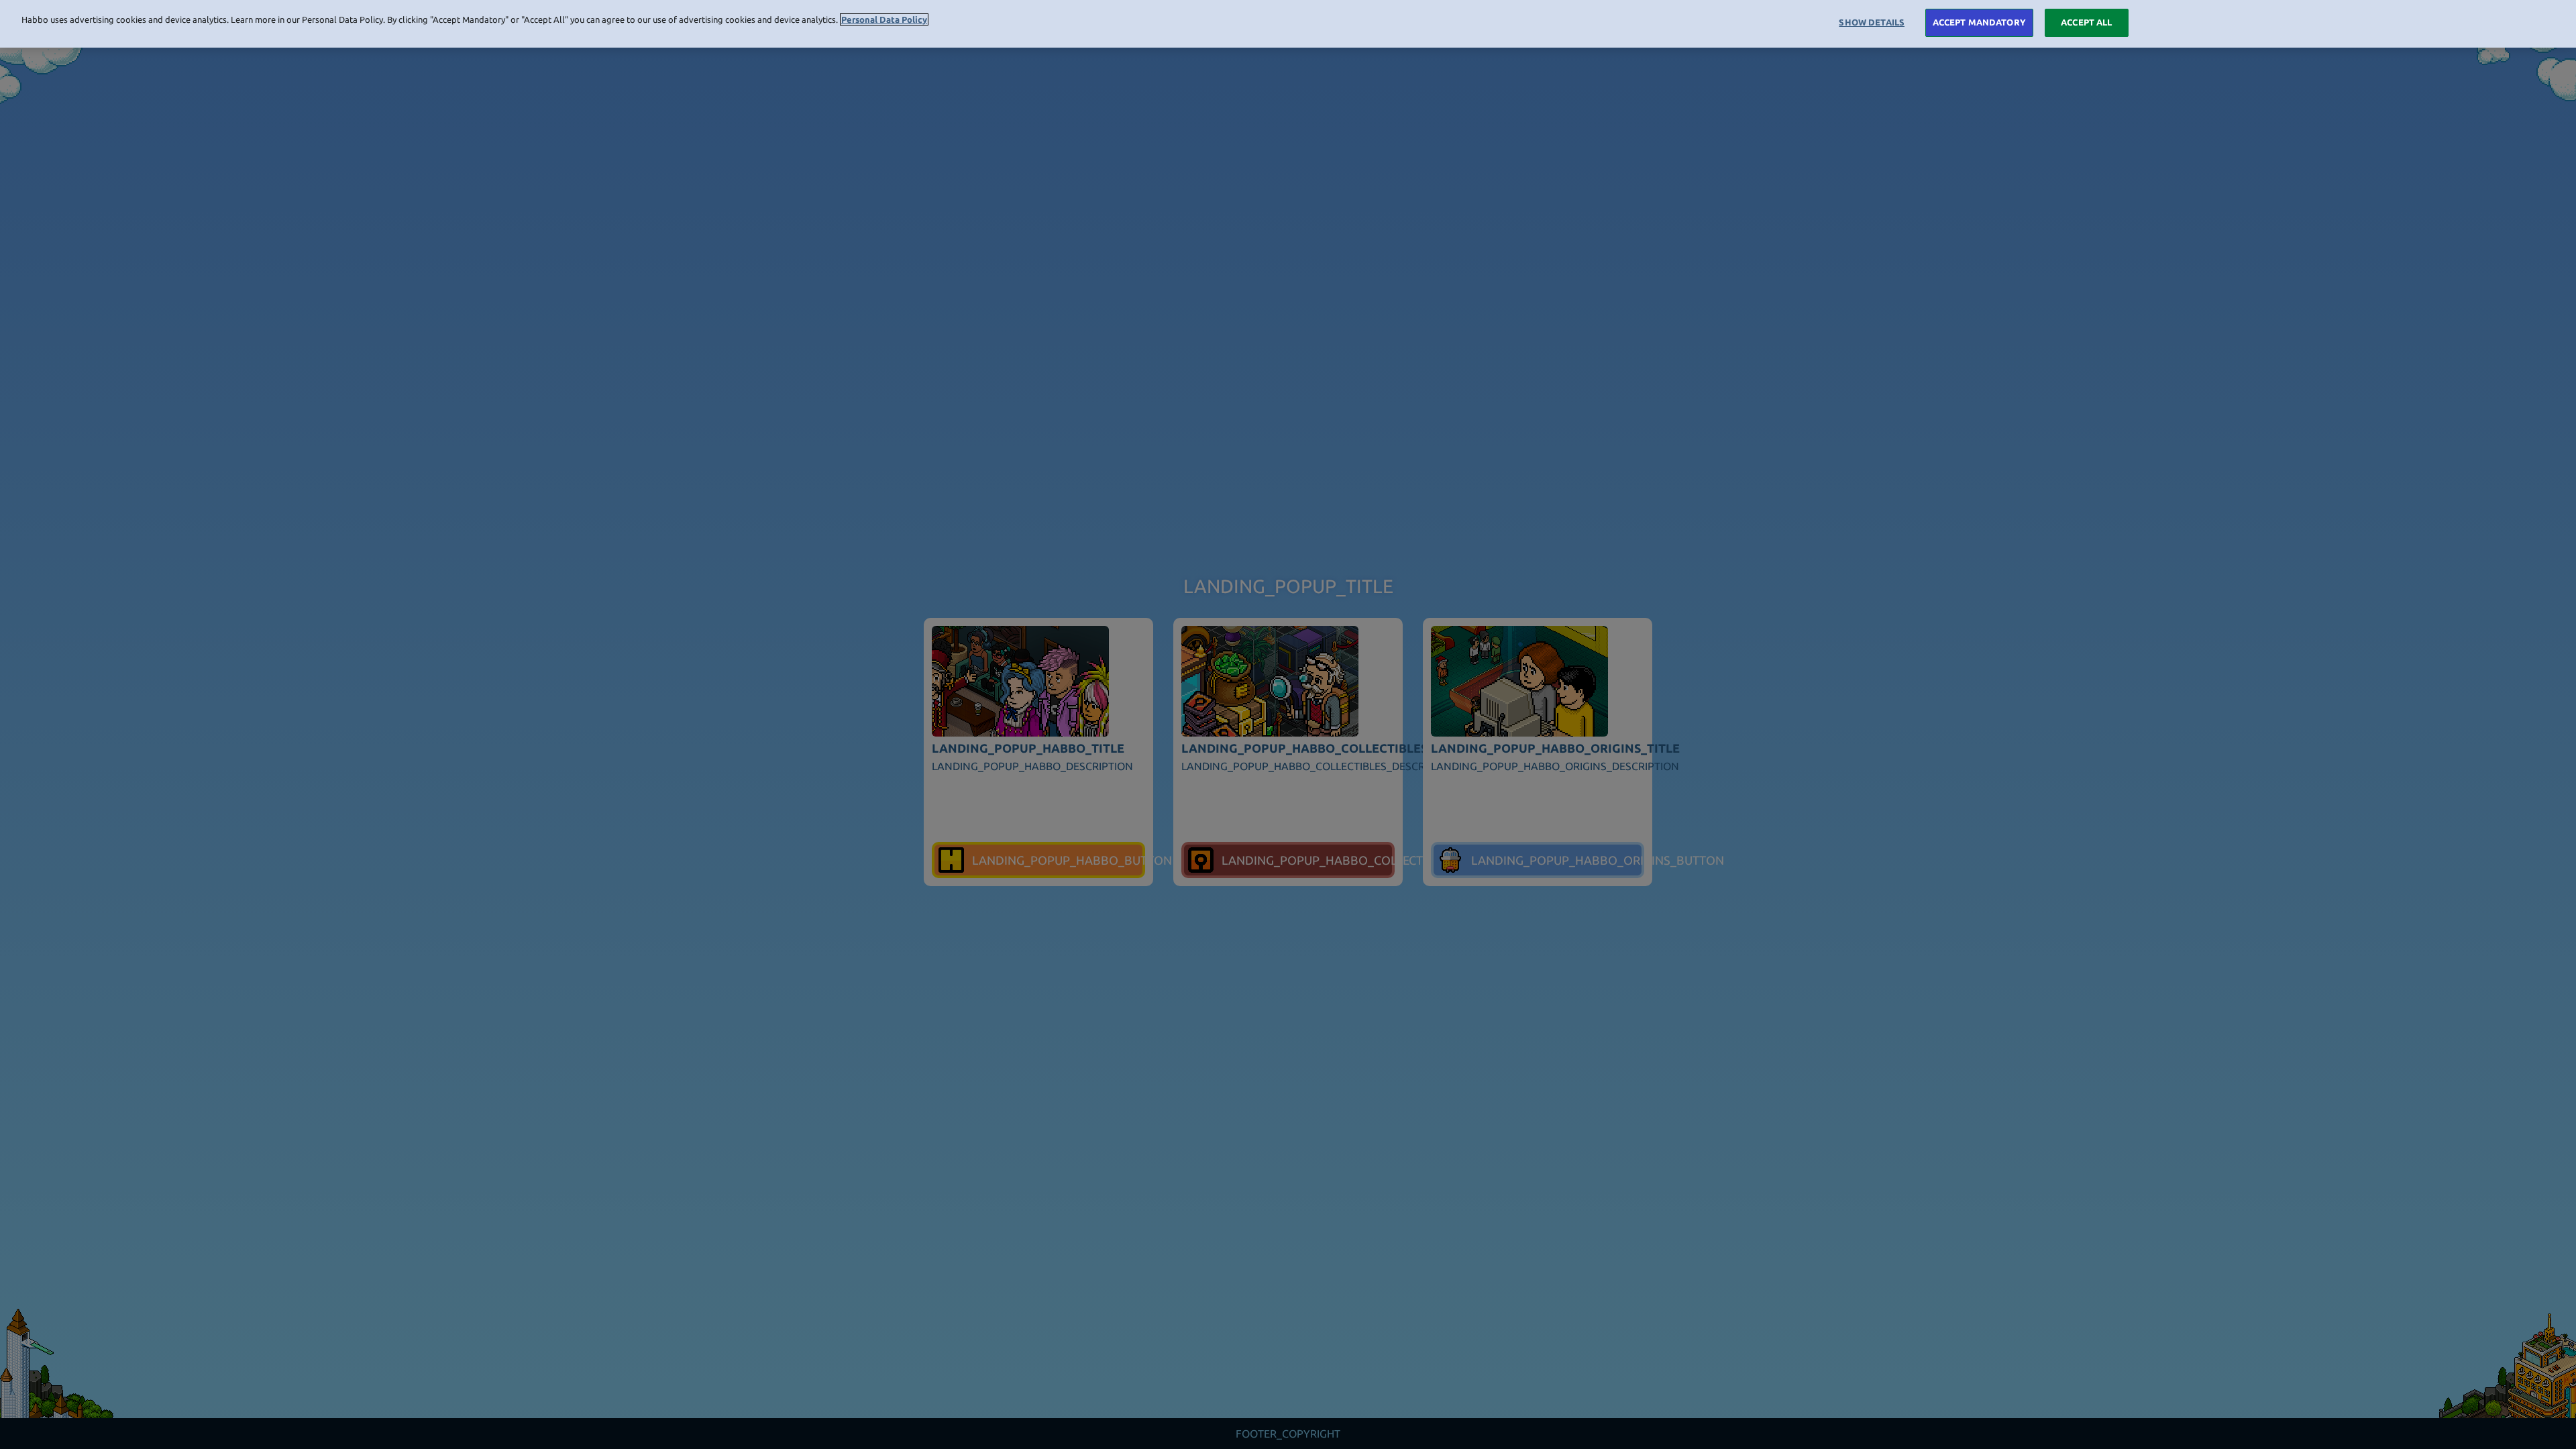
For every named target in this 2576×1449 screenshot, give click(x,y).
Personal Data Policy (884, 19)
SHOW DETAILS (1872, 22)
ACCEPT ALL (2086, 22)
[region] (1288, 24)
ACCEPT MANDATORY (1979, 22)
